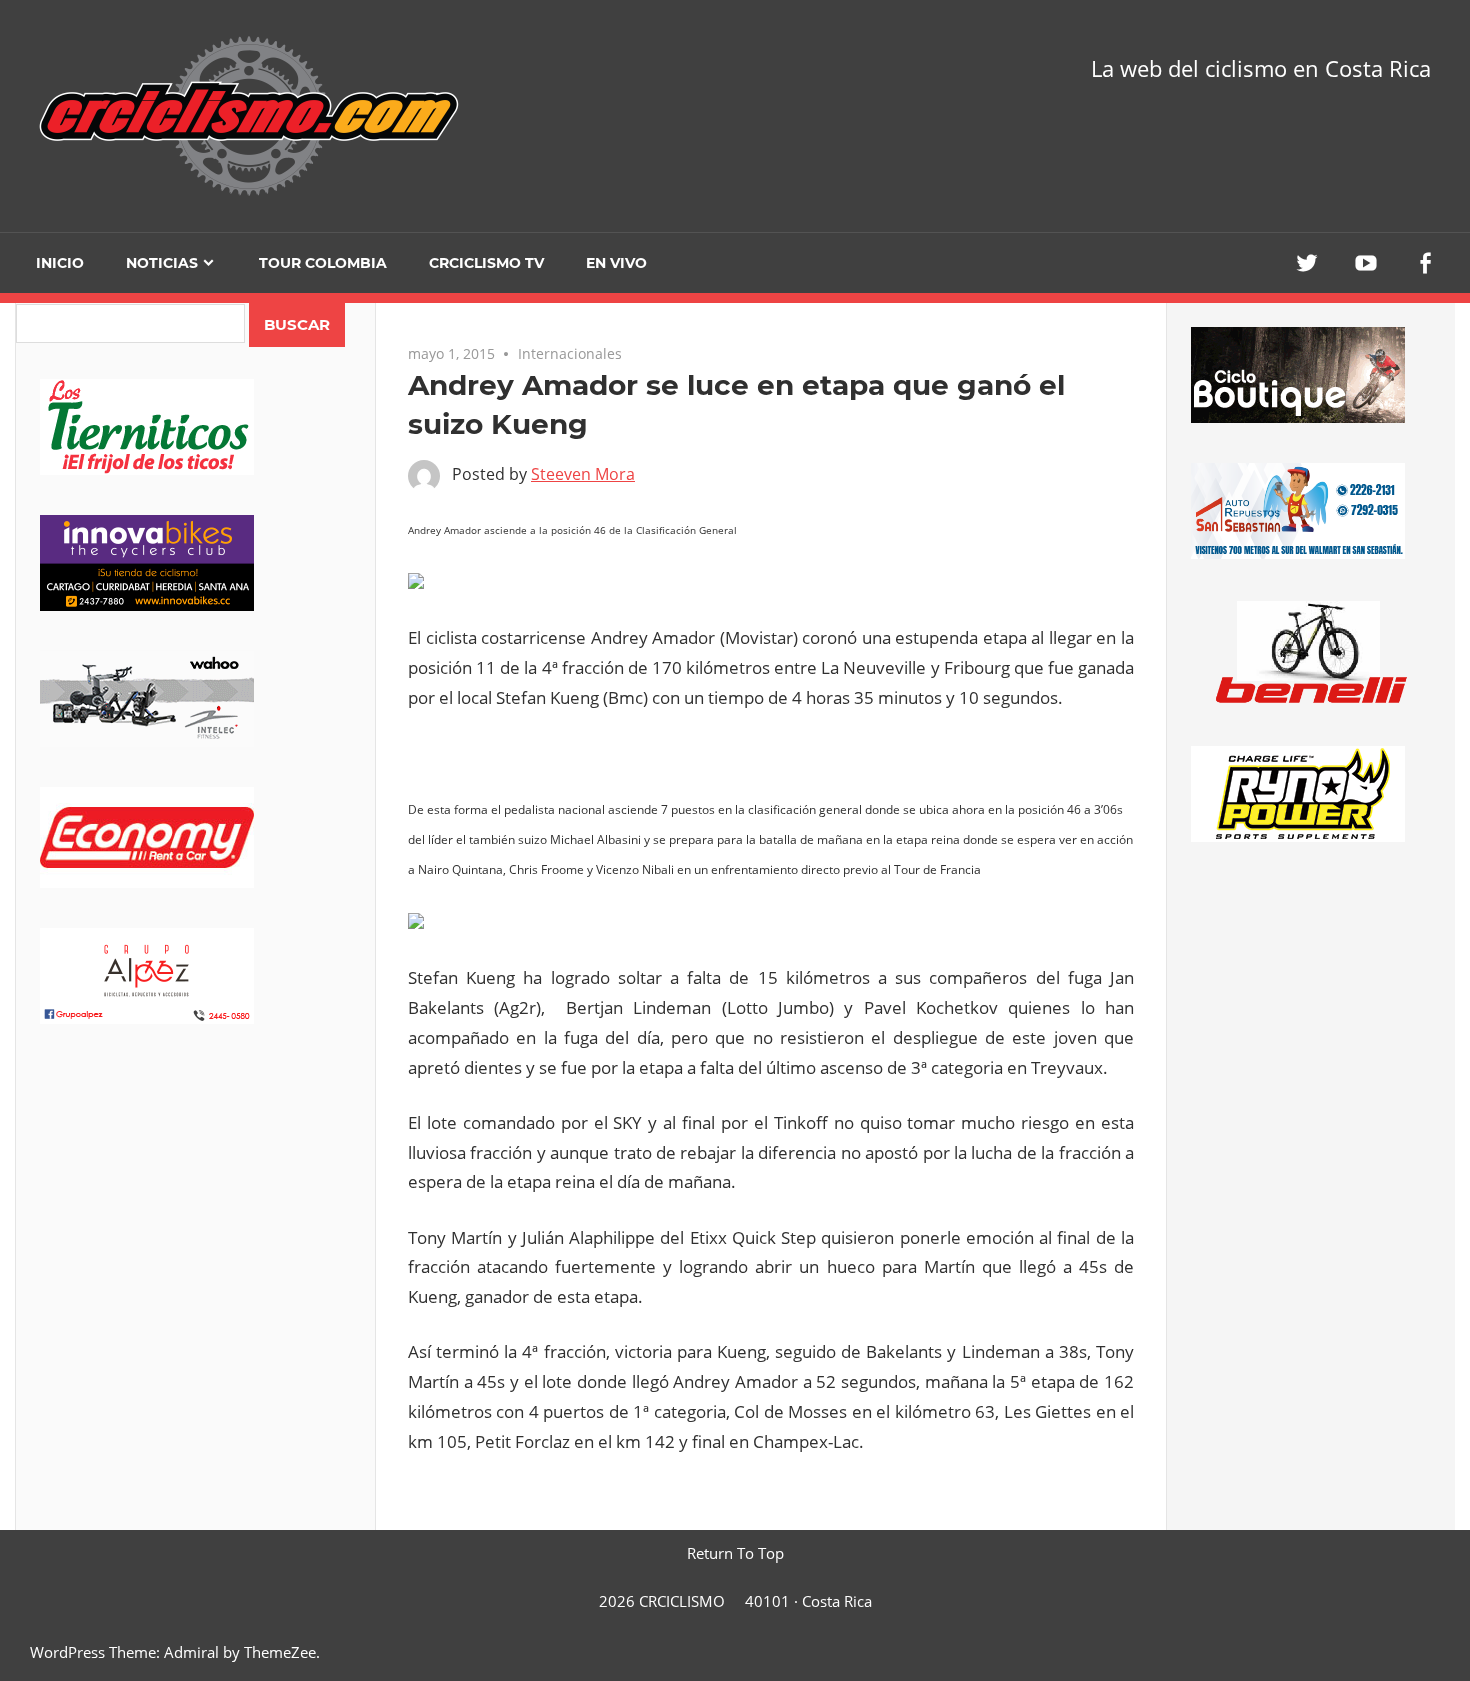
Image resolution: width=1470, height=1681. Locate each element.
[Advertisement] (195, 1221)
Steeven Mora (583, 474)
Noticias (162, 263)
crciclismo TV (486, 263)
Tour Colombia (323, 263)
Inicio (60, 263)
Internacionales (570, 353)
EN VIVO (616, 263)
